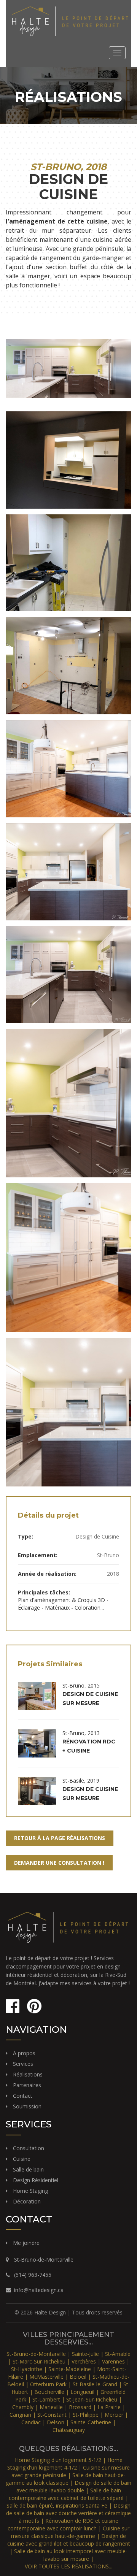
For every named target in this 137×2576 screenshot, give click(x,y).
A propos (24, 2053)
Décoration (27, 2201)
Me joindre (26, 2243)
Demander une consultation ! (59, 1863)
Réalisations (28, 2074)
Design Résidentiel (36, 2180)
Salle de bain (28, 2169)
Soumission (27, 2106)
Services (23, 2064)
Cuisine (22, 2159)
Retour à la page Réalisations (60, 1838)
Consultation (29, 2148)
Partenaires (27, 2085)
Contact (23, 2096)
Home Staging (30, 2191)
